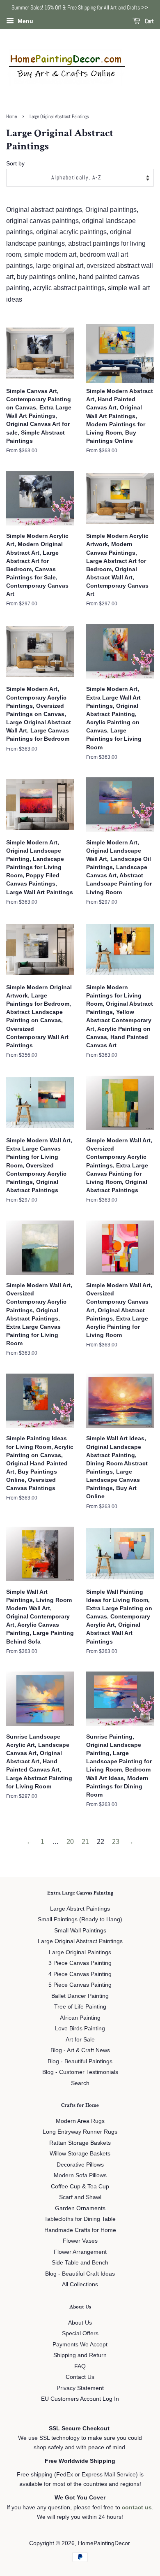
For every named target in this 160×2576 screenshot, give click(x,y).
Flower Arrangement (80, 2252)
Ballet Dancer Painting (80, 1996)
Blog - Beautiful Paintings (80, 2061)
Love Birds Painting (80, 2028)
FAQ (80, 2366)
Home (11, 116)
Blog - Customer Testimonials (80, 2072)
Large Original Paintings (80, 1952)
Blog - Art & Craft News (80, 2050)
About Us (80, 2323)
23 (116, 1842)
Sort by (15, 163)
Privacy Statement (80, 2388)
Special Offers (80, 2333)
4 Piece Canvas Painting (80, 1974)
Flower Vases (80, 2241)
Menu (25, 21)
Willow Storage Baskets (80, 2154)
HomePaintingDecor (104, 2543)
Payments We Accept (80, 2345)
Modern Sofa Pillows (80, 2175)
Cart (149, 21)
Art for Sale (80, 2040)
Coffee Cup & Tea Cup (80, 2187)
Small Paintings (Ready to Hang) (80, 1919)
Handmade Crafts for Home (80, 2230)
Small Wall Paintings (80, 1931)
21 (85, 1842)
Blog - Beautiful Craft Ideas (80, 2274)
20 (70, 1842)
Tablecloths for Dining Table (80, 2219)
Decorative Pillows (80, 2165)
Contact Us (80, 2377)
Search (80, 2083)
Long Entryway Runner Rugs (80, 2132)
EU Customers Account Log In (80, 2399)
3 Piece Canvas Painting (80, 1963)
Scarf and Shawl (80, 2197)
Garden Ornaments (80, 2208)
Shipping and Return (80, 2355)
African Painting (80, 2018)
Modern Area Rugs (80, 2121)
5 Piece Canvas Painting (80, 1985)
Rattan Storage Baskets (80, 2143)
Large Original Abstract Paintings (80, 1941)
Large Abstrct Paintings (80, 1909)
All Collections (80, 2284)
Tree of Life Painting (80, 2007)
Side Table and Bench (80, 2263)
